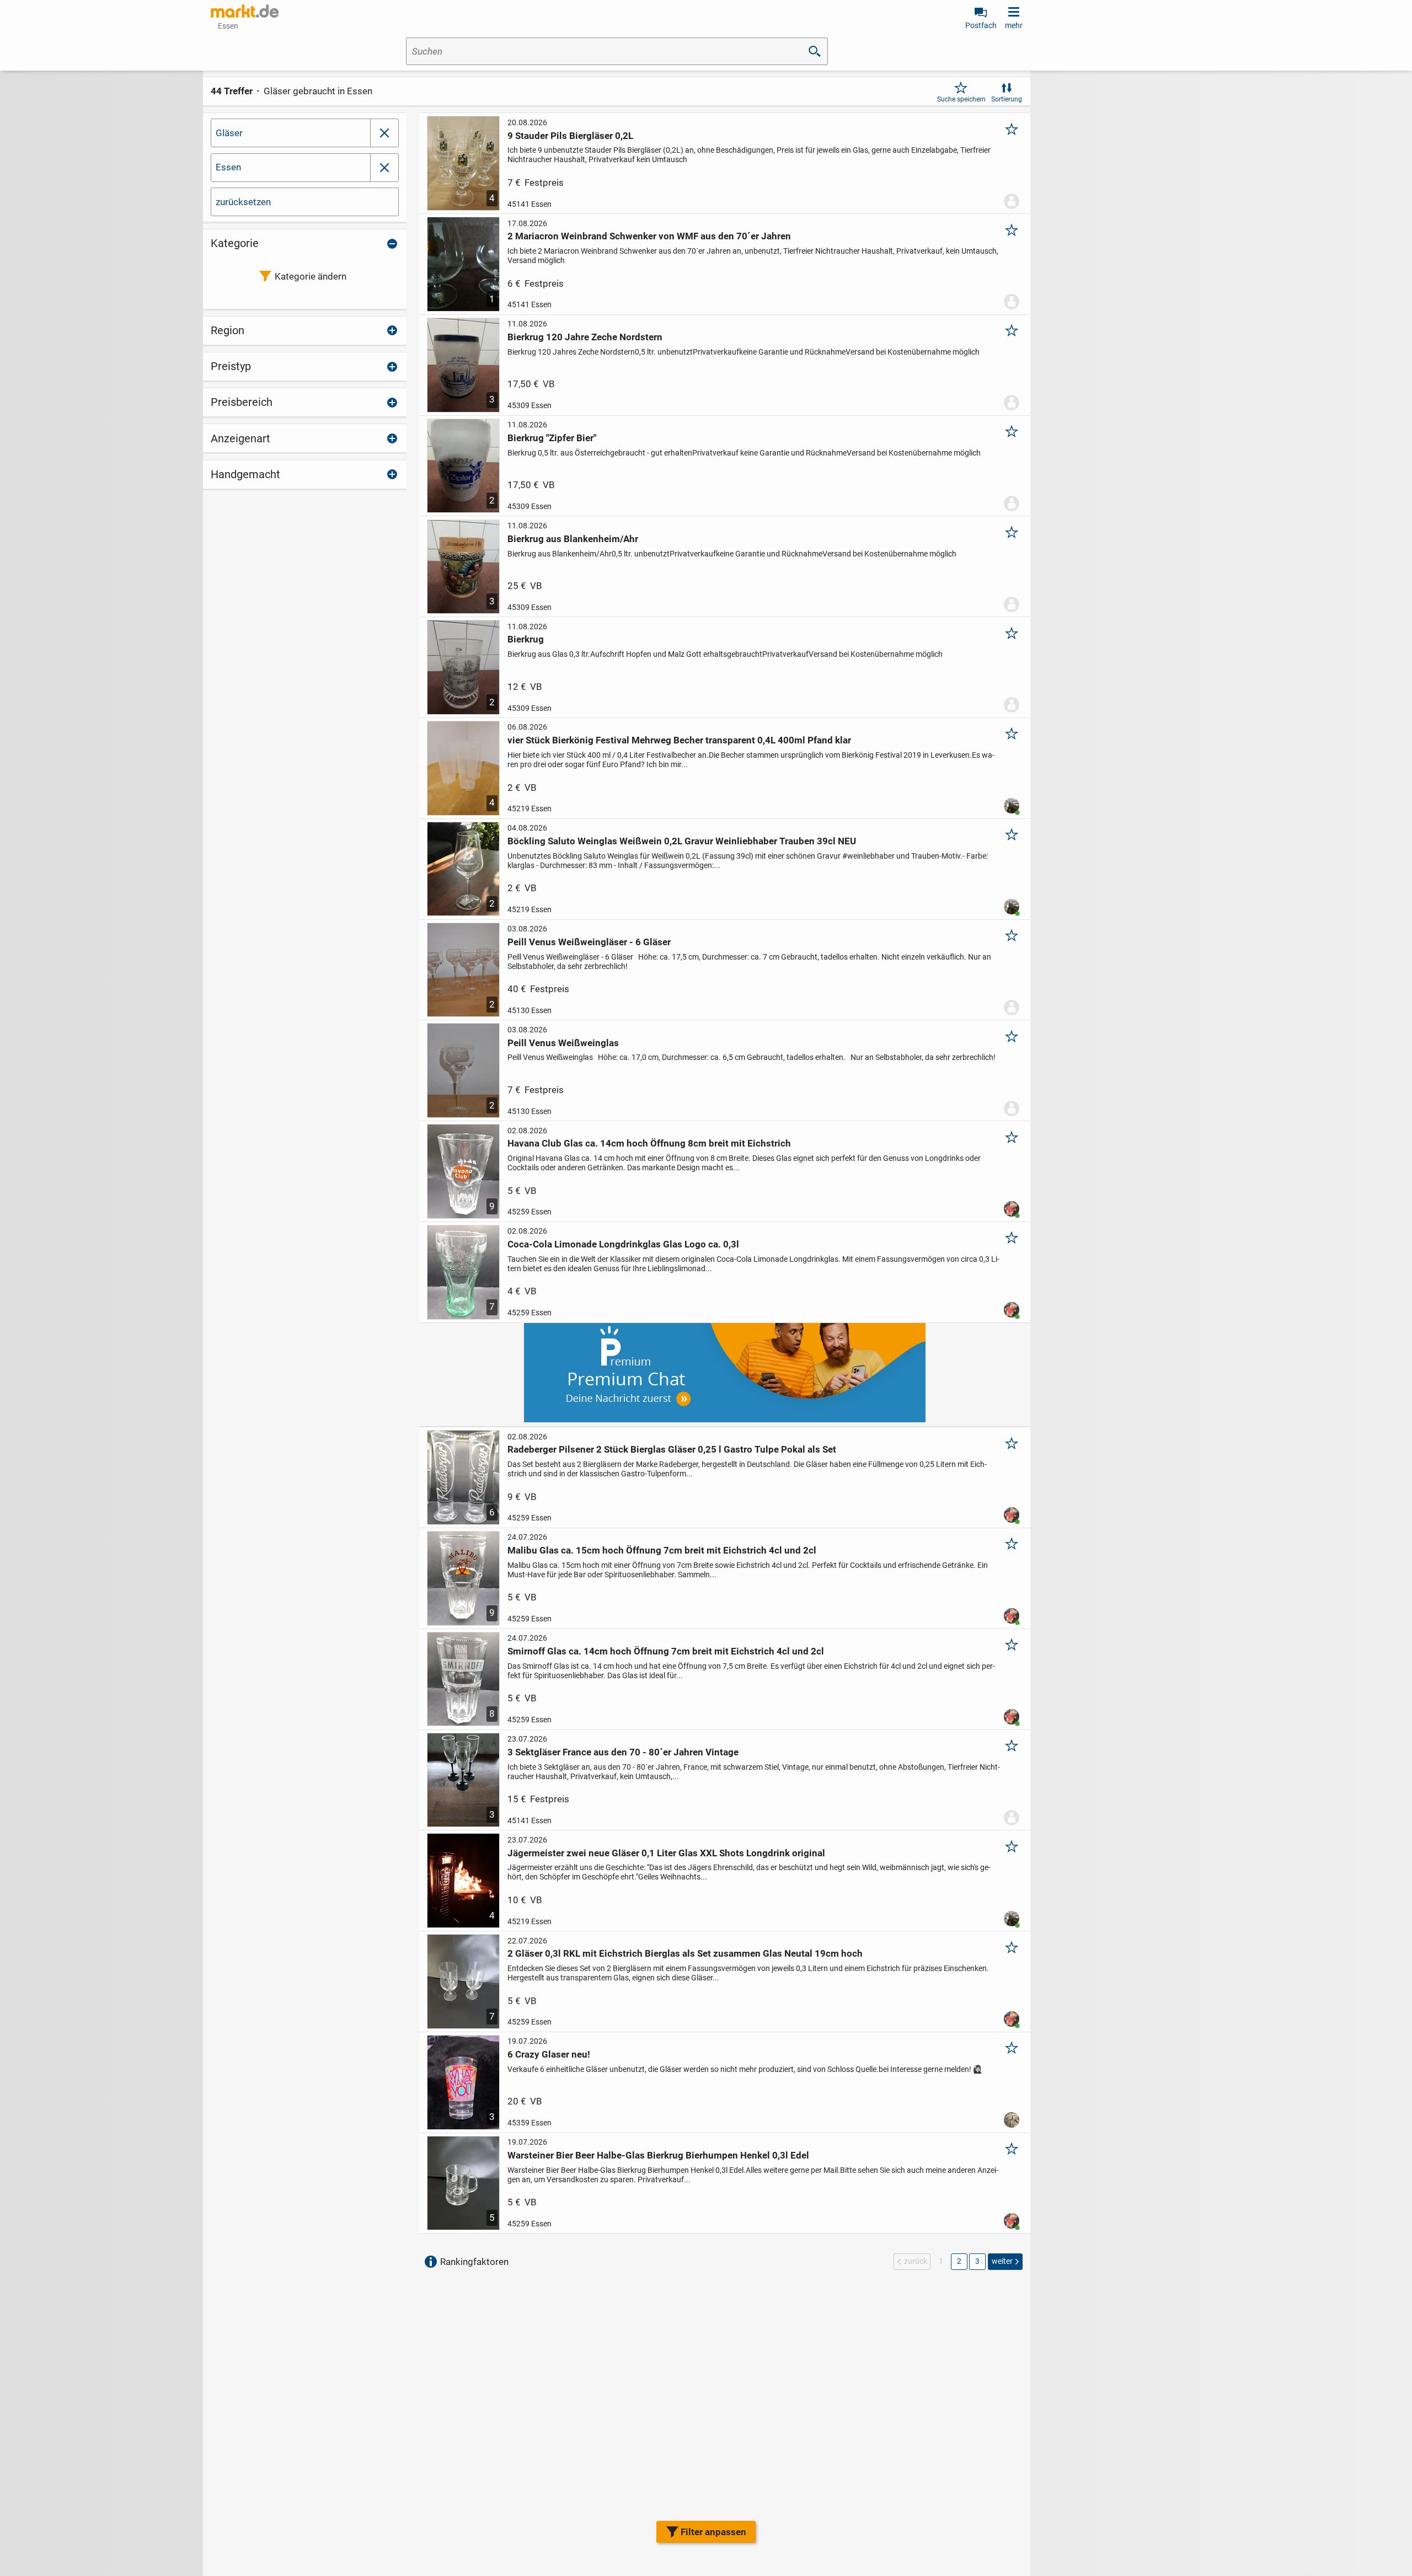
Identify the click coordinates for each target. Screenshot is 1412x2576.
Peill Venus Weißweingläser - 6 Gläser (589, 942)
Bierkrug (526, 639)
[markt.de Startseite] (245, 11)
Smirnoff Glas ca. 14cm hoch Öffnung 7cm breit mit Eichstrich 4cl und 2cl (666, 1651)
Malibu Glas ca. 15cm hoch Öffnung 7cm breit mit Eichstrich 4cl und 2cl (662, 1550)
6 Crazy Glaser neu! (549, 2054)
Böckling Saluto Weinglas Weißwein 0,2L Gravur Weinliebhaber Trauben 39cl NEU (682, 841)
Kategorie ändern (311, 276)
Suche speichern (961, 99)
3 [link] (977, 2261)
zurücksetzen (243, 202)
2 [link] (959, 2261)
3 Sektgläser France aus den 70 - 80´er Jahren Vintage (623, 1752)
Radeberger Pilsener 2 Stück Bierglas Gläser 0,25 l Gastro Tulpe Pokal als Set (672, 1449)
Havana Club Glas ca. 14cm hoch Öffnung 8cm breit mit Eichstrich (649, 1143)
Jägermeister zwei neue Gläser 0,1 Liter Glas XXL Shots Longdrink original (666, 1853)
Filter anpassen (713, 2532)
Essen (228, 167)
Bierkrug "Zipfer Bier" (552, 438)
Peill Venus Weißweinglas (563, 1043)
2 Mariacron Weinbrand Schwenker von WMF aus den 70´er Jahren (649, 236)
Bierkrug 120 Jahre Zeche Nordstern (585, 337)
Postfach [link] (981, 25)
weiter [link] (1002, 2261)
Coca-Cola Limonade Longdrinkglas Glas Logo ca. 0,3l (623, 1244)
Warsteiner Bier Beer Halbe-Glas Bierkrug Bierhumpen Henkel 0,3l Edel (658, 2155)
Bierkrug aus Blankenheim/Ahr (573, 539)
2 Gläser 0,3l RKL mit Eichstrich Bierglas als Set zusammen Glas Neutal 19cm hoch (685, 1953)
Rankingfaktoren (474, 2262)
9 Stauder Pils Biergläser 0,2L (570, 136)
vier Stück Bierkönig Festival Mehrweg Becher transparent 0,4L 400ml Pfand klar (679, 740)
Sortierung (1007, 99)
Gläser (229, 133)
